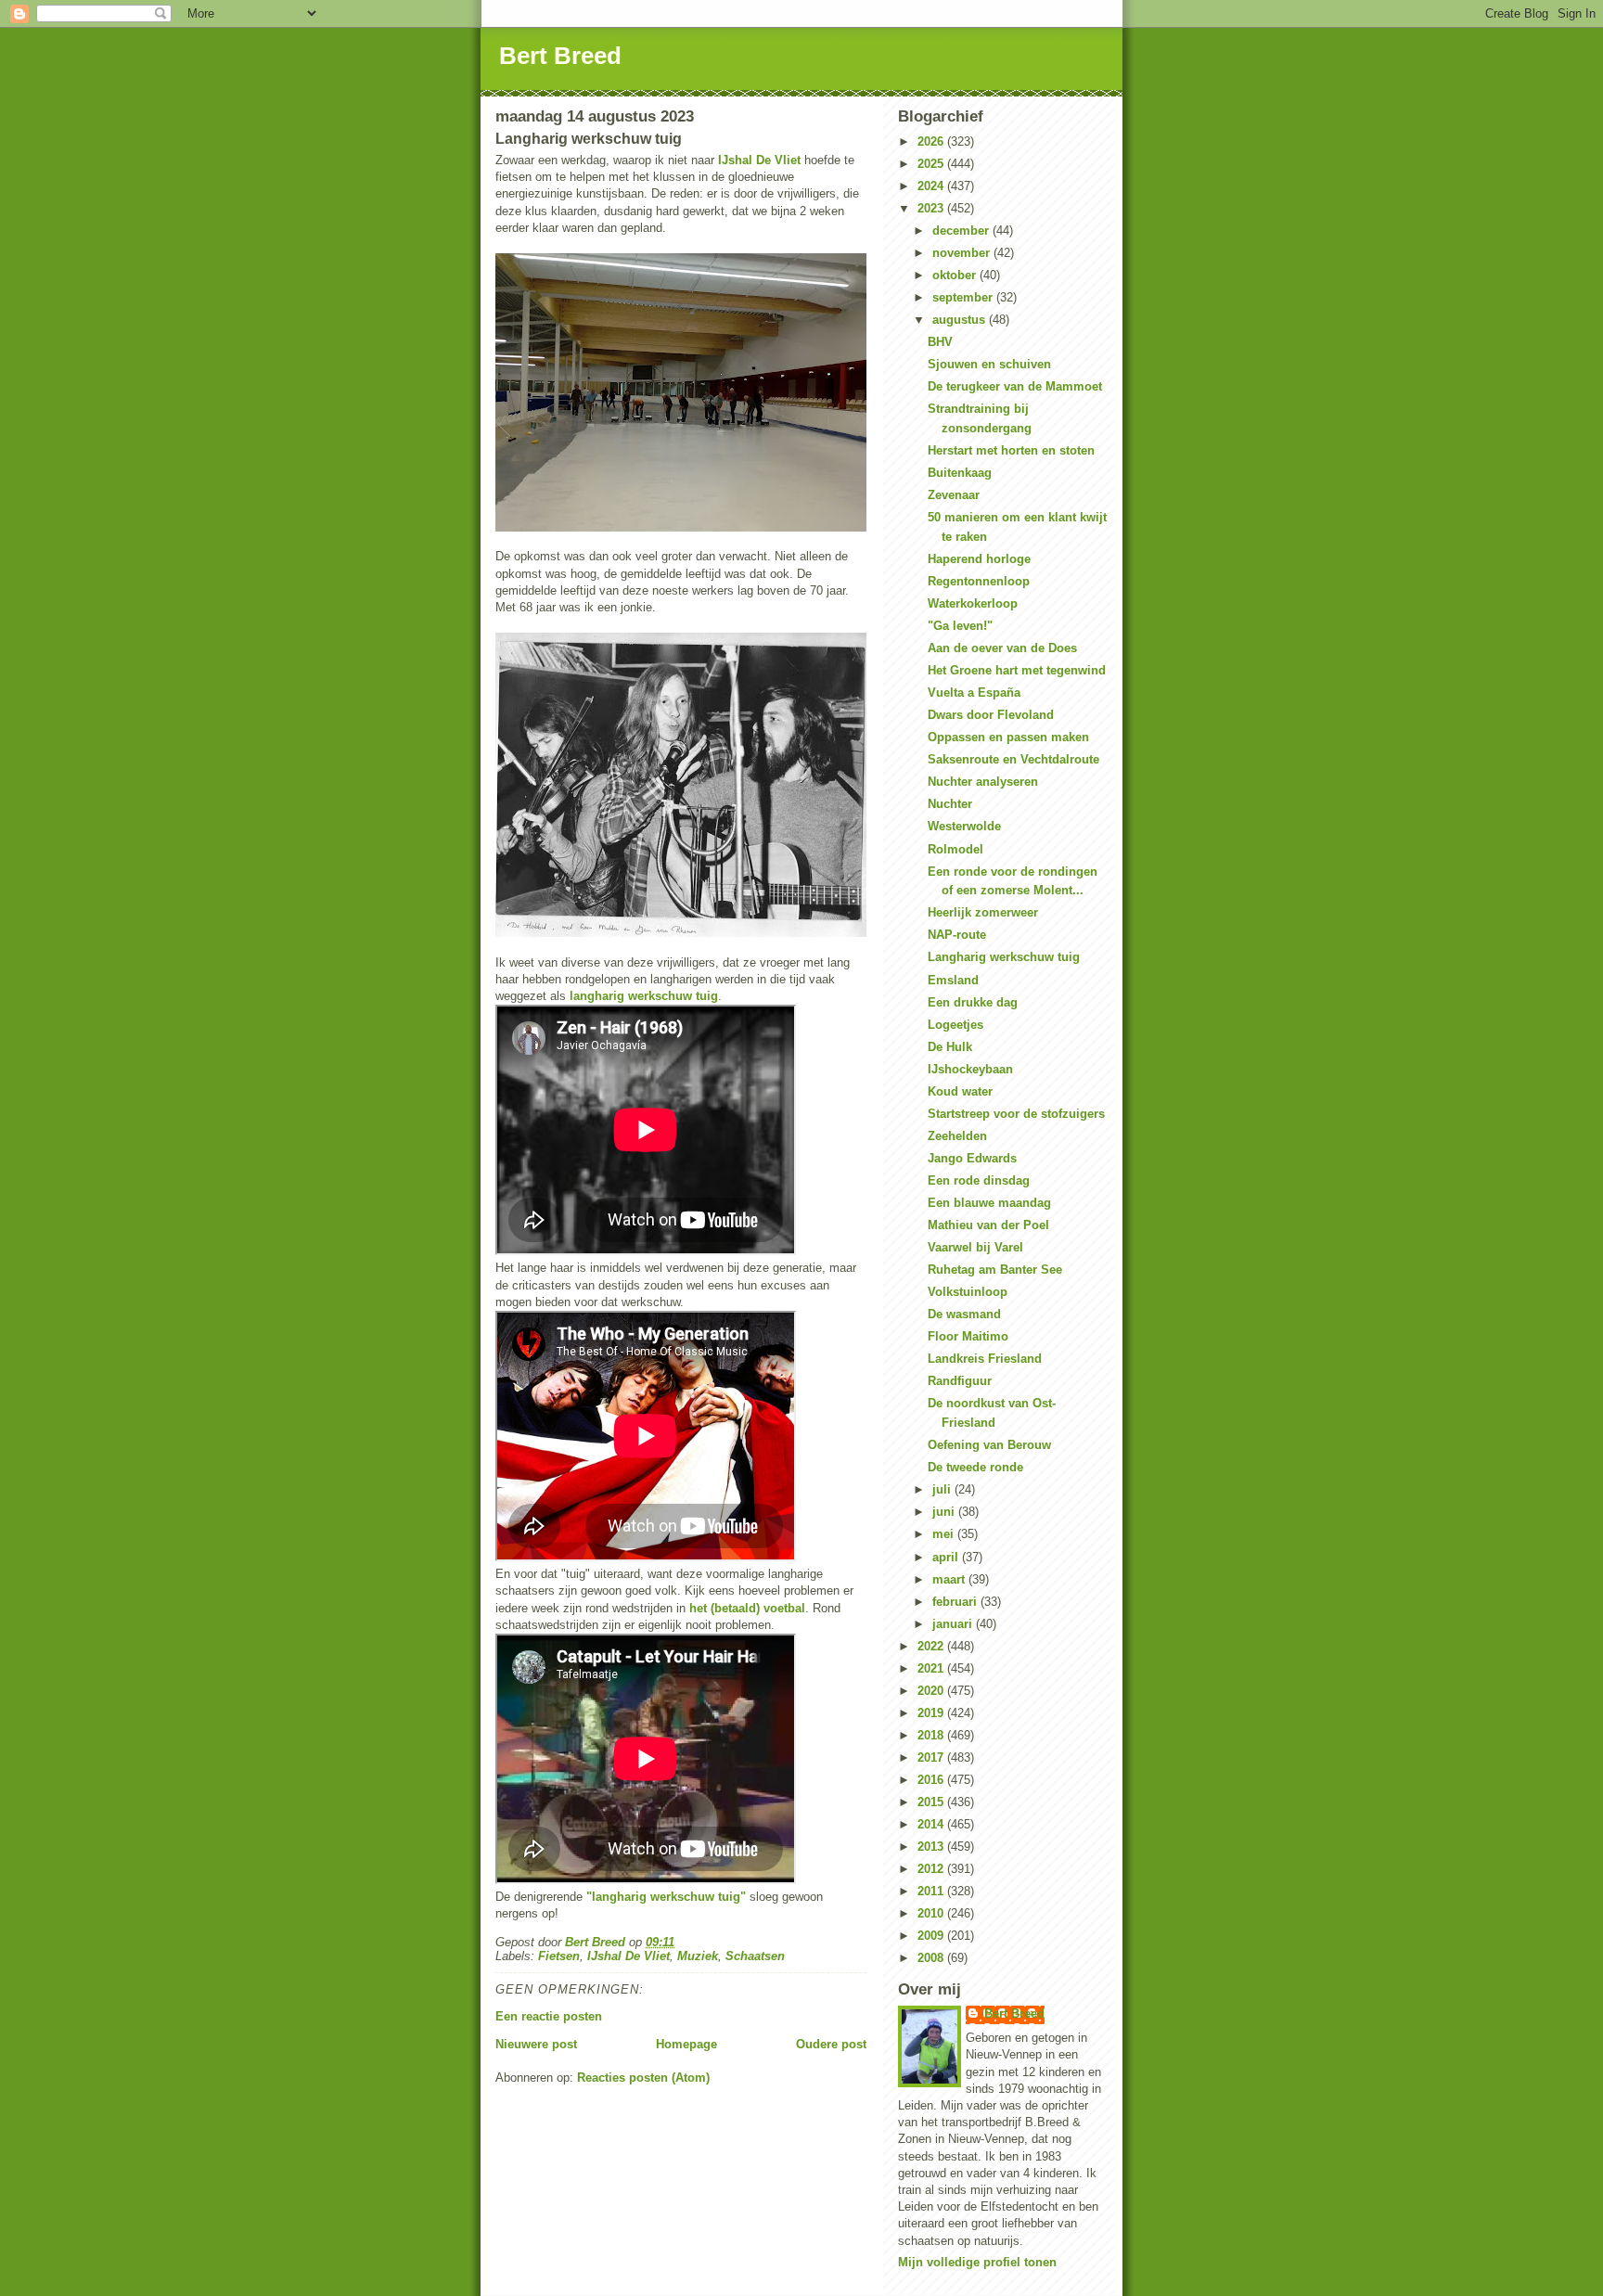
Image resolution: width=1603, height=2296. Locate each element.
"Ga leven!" (960, 626)
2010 (932, 1913)
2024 (932, 186)
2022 (932, 1646)
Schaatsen (755, 1956)
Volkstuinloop (968, 1292)
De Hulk (950, 1047)
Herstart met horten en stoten (1011, 450)
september (964, 297)
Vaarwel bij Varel (975, 1247)
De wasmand (964, 1314)
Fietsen (559, 1956)
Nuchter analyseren (983, 782)
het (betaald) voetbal (747, 1608)
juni (945, 1512)
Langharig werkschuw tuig (1004, 957)
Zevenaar (954, 495)
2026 (932, 141)
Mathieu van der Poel (988, 1225)
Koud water (960, 1091)
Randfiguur (960, 1381)
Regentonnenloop (979, 581)
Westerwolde (964, 826)
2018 (932, 1735)
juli (943, 1489)
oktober (956, 275)
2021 (932, 1668)
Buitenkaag (960, 473)
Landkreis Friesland (985, 1359)
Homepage (686, 2044)
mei (945, 1534)
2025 (932, 164)
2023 (932, 208)
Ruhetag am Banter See (995, 1270)
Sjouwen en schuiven (989, 364)
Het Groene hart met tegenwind (1017, 670)
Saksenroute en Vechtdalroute (1013, 759)
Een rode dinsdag (979, 1180)
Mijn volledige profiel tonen (977, 2262)
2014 (932, 1824)
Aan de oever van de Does (1002, 648)
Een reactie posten (549, 2016)
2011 (932, 1891)
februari (956, 1602)
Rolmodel (955, 849)
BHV (940, 342)
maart (950, 1579)
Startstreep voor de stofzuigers (1016, 1114)
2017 (932, 1757)
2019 (932, 1713)
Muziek (698, 1956)
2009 (932, 1936)
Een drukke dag (973, 1002)
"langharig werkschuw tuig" (666, 1897)
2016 (932, 1780)
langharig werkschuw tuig (644, 996)
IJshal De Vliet (759, 160)
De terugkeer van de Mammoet (1015, 386)
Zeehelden (957, 1136)
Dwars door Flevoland (991, 715)
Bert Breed (560, 56)
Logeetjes (955, 1025)
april (947, 1557)
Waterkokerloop (973, 603)
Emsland (953, 980)
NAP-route (957, 935)
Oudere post (831, 2044)
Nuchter (950, 804)
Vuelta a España (974, 693)
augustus (961, 320)
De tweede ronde (975, 1467)
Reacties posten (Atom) (643, 2078)
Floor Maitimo (968, 1336)
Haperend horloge (979, 559)
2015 (932, 1802)
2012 (932, 1869)
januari (954, 1624)
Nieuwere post (536, 2044)
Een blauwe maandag (989, 1203)
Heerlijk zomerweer (983, 912)
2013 (932, 1847)
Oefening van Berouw (989, 1445)
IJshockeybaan (970, 1069)
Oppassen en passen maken (1008, 737)
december (962, 231)
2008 (932, 1958)
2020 (932, 1691)
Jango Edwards (972, 1158)
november (963, 253)
